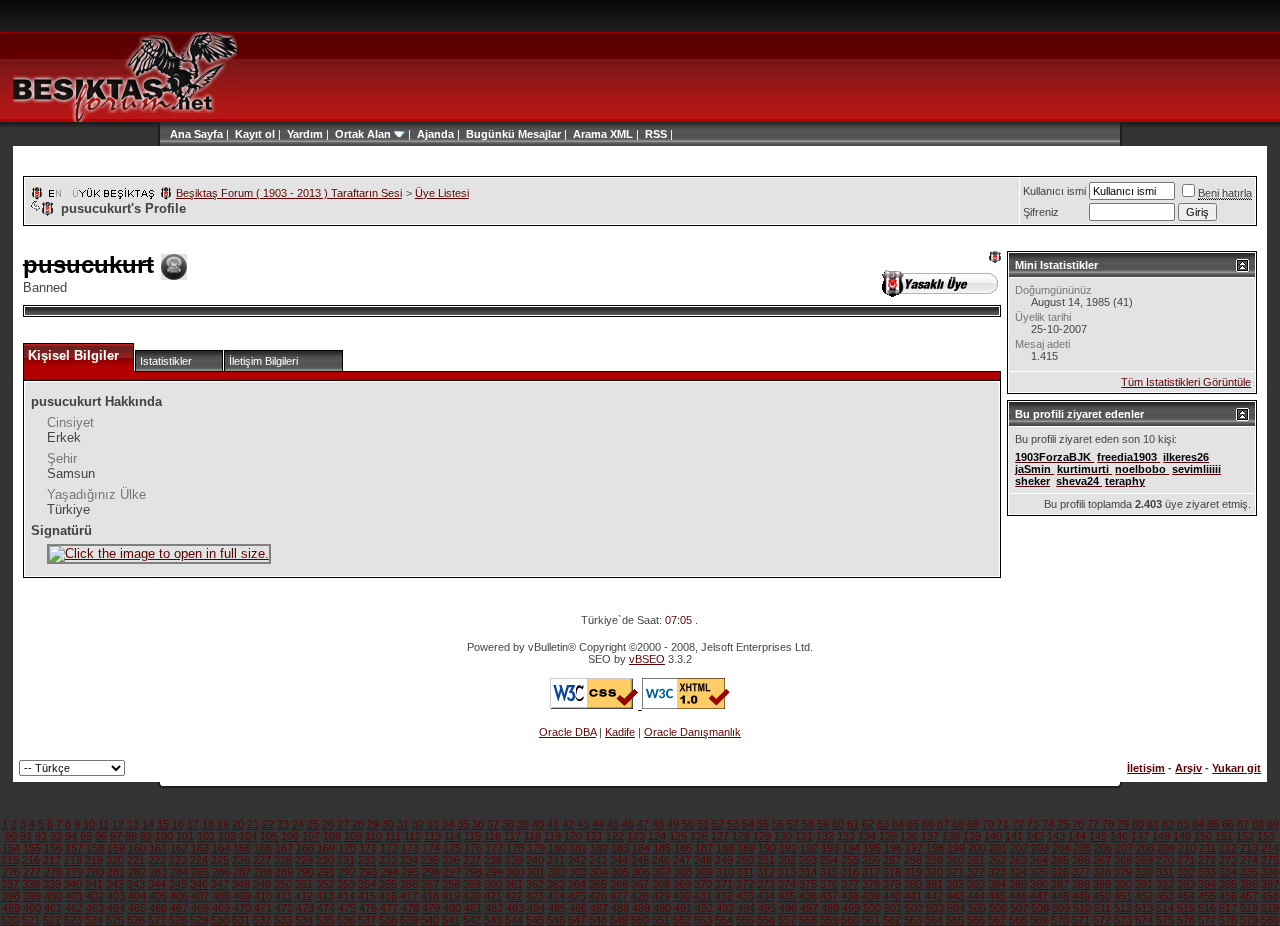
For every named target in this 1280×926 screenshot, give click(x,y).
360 (493, 884)
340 (73, 884)
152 (1245, 836)
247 (682, 860)
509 (1061, 908)
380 (913, 884)
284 (179, 872)
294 (389, 872)
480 (452, 908)
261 (976, 860)
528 (178, 920)
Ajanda (435, 134)
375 (808, 884)
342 (115, 884)
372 (745, 884)
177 (494, 848)
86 (1228, 824)
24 (298, 824)
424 (556, 896)
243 (598, 860)
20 (238, 824)
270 (1165, 860)
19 (223, 824)
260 (955, 860)
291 (326, 872)
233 (388, 860)
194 (851, 848)
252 (787, 860)
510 (1082, 908)
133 (846, 836)
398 (11, 896)
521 (31, 920)
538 (388, 920)
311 (745, 872)
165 (242, 848)
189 (746, 848)
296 (431, 872)
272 (1207, 860)
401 (74, 896)
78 (1108, 824)
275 (1270, 860)
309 (704, 872)
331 (1165, 872)
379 (892, 884)
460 (32, 908)
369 (682, 884)
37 (493, 824)
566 (976, 920)
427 (619, 896)
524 (94, 920)
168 (305, 848)
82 (1168, 824)
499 (851, 908)
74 (1048, 824)
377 (850, 884)
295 (410, 872)
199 (956, 848)
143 (1056, 836)
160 (137, 848)
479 (431, 908)
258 (913, 860)
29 (373, 824)
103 (227, 836)
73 (1033, 824)
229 (304, 860)
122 (615, 836)
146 (1119, 836)
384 (997, 884)
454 (1186, 896)
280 (95, 872)
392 (1165, 884)
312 (766, 872)
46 (628, 824)
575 (1165, 920)
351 (304, 884)
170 (347, 848)
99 (146, 836)
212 (1228, 848)
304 (599, 872)
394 (1207, 884)
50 (688, 824)
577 (1207, 920)
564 (934, 920)
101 (185, 836)
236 (451, 860)
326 (1060, 872)
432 (724, 896)
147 (1140, 836)
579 (1249, 920)
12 (118, 824)
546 (556, 920)
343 (136, 884)
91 (26, 836)
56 (778, 824)
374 (787, 884)
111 (393, 836)
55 (763, 824)
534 (304, 920)
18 (208, 824)
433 (745, 896)
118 (532, 836)
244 (619, 860)
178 (515, 848)
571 (1081, 920)
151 (1224, 836)
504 (956, 908)
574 (1144, 920)
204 (1061, 848)
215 (10, 860)
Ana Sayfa (196, 134)
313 (787, 872)
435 (787, 896)
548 (598, 920)
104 (248, 836)
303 (578, 872)
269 (1144, 860)
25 (313, 824)
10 (89, 824)
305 (620, 872)
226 (241, 860)
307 (662, 872)
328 (1102, 872)
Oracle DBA (567, 732)
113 (432, 836)
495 (767, 908)
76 (1078, 824)
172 (389, 848)
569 (1039, 920)
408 (221, 896)
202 (1019, 848)
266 (1081, 860)
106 (290, 836)
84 (1198, 824)
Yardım (305, 134)
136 (909, 836)
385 (1018, 884)
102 (206, 836)
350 (283, 884)
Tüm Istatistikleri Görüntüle (1186, 382)
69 (973, 824)
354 (367, 884)
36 (478, 824)
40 (538, 824)
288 (263, 872)
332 (1186, 872)
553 (703, 920)
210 (1187, 848)
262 (997, 860)
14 (148, 824)
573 (1123, 920)
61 (853, 824)
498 (830, 908)
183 (620, 848)
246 (661, 860)
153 (1266, 836)
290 (305, 872)
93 (56, 836)
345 (178, 884)
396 (1249, 884)
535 (325, 920)
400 (53, 896)
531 (241, 920)
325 (1039, 872)
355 (388, 884)
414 (346, 896)
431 (703, 896)
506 (998, 908)
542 (472, 920)
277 (32, 872)
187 (704, 848)
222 (157, 860)
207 (1124, 848)
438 (850, 896)
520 (10, 920)
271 (1186, 860)
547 (577, 920)
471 (263, 908)
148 (1161, 836)
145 (1098, 836)
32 (418, 824)
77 (1093, 824)
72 (1018, 824)
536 (346, 920)
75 (1063, 824)
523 (73, 920)
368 (661, 884)
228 (283, 860)
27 (343, 824)
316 (850, 872)
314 (808, 872)
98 (131, 836)
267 (1102, 860)
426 (598, 896)
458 (1270, 896)
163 (200, 848)
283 (158, 872)
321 (955, 872)
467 (179, 908)
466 (158, 908)
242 (577, 860)
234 (409, 860)
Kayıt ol (255, 134)
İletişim (1146, 768)
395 (1228, 884)
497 (809, 908)
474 (326, 908)
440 (892, 896)
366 (619, 884)
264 (1039, 860)
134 (867, 836)
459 (11, 908)
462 (74, 908)
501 (893, 908)
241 (556, 860)
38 (508, 824)
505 (977, 908)
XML (621, 134)
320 (934, 872)
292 (347, 872)
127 (720, 836)
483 (515, 908)
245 (640, 860)
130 (783, 836)
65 (913, 824)
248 (703, 860)
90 (11, 836)
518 (1249, 908)
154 (11, 848)
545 (535, 920)
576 (1186, 920)
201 (998, 848)
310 (725, 872)
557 (787, 920)
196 (893, 848)
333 (1207, 872)
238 (493, 860)
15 (163, 824)
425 (577, 896)
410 (263, 896)
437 (829, 896)
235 (430, 860)
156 (53, 848)
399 (32, 896)
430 (682, 896)
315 (829, 872)
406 (179, 896)
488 (620, 908)
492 (704, 908)
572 (1102, 920)
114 (452, 836)
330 (1144, 872)
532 (262, 920)
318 (892, 872)
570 (1060, 920)
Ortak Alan (363, 134)
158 (95, 848)
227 (262, 860)
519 (1270, 908)
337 (10, 884)
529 (199, 920)
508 (1040, 908)
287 (242, 872)
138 (951, 836)
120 (573, 836)
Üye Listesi (442, 193)
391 (1144, 884)
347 (220, 884)
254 (829, 860)
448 (1060, 896)
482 (494, 908)
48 (658, 824)
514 (1165, 908)
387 (1060, 884)
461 (53, 908)
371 (724, 884)
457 (1249, 896)
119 (552, 836)
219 (94, 860)
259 (934, 860)
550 (640, 920)
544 (514, 920)
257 (892, 860)
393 (1186, 884)
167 (284, 848)
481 (473, 908)
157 (74, 848)
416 (388, 896)
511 (1102, 908)
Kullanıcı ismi (1054, 191)
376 (829, 884)
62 (868, 824)
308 (683, 872)
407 (200, 896)
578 (1228, 920)
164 (221, 848)
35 (463, 824)
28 (358, 824)
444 (976, 896)
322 (976, 872)
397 (1270, 884)
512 (1123, 908)
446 (1018, 896)
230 (325, 860)
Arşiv (1188, 768)
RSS (656, 134)
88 (1258, 824)
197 (914, 848)
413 (325, 896)
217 (52, 860)
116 (492, 836)
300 (515, 872)
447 (1039, 896)
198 (935, 848)
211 (1207, 848)
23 (283, 824)
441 (913, 896)
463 (95, 908)
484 (536, 908)
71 (1003, 824)
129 (762, 836)
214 (1270, 848)
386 (1039, 884)
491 (683, 908)
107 (311, 836)
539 (409, 920)
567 (997, 920)
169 (326, 848)
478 (410, 908)
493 (725, 908)
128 (741, 836)
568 (1018, 920)
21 (253, 824)
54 (748, 824)
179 (536, 848)
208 (1145, 848)
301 (536, 872)
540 (430, 920)
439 (871, 896)
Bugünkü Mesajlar (513, 134)
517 (1228, 908)
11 (103, 824)
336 (1270, 872)
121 (594, 836)
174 (431, 848)
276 (11, 872)
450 (1102, 896)
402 (95, 896)
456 (1228, 896)
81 (1153, 824)
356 (409, 884)
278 (53, 872)
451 (1123, 896)
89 (1273, 824)
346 (199, 884)
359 (472, 884)
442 (934, 896)
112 (412, 836)
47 (643, 824)
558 (808, 920)
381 (934, 884)
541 (451, 920)
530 (220, 920)
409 (242, 896)
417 (409, 896)
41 (553, 824)
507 (1019, 908)
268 (1123, 860)
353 (346, 884)
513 (1144, 908)
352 (325, 884)
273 (1228, 860)
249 (724, 860)
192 (809, 848)
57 (793, 824)
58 (808, 824)
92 (41, 836)
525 (115, 920)
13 (133, 824)
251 (766, 860)
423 (535, 896)
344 (157, 884)
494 (746, 908)
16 (178, 824)
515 (1186, 908)
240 (535, 860)
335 (1249, 872)
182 (599, 848)
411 (283, 896)
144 (1077, 836)
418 (430, 896)
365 (598, 884)
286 (221, 872)
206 (1103, 848)
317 (871, 872)
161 (158, 848)
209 (1166, 848)
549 (619, 920)
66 (928, 824)
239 (514, 860)
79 (1123, 824)
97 (116, 836)
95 (86, 836)
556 (766, 920)
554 (724, 920)
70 (988, 824)
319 (913, 872)
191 (788, 848)
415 (367, 896)
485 (557, 908)
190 (767, 848)
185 (662, 848)
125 (678, 836)
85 (1213, 824)
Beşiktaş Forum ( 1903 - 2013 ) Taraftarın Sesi (289, 193)
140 (993, 836)
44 (598, 824)
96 (101, 836)
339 (52, 884)
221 (136, 860)
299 (494, 872)
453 (1165, 896)
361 (514, 884)
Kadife (620, 732)
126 (699, 836)
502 (914, 908)
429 (661, 896)
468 (200, 908)
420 (472, 896)
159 (116, 848)
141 (1014, 836)
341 (94, 884)
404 (137, 896)
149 (1182, 836)
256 (871, 860)
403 (116, 896)
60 (838, 824)
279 (74, 872)
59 (823, 824)
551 (661, 920)
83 (1183, 824)
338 (31, 884)
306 (641, 872)
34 (448, 824)
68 (958, 824)
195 (872, 848)
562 (892, 920)
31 (403, 824)
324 (1018, 872)
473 (305, 908)
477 (389, 908)
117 (512, 836)
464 (116, 908)
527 (157, 920)
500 (872, 908)
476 (368, 908)
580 (1270, 920)
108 (332, 836)
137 (930, 836)
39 (523, 824)
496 (788, 908)
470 (242, 908)
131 (804, 836)
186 (683, 848)
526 (136, 920)
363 (556, 884)
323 (997, 872)
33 (433, 824)
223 (178, 860)
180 (557, 848)
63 (883, 824)
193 (830, 848)
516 (1207, 908)
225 (220, 860)
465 (137, 908)
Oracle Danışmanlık (692, 732)
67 (943, 824)
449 (1081, 896)
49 (673, 824)
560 (850, 920)
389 (1102, 884)
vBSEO (647, 659)
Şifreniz (1041, 212)
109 (353, 836)
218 (73, 860)
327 (1081, 872)
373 (766, 884)
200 (977, 848)
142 (1035, 836)
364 (577, 884)
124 (657, 836)
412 (304, 896)
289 (284, 872)
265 (1060, 860)
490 (662, 908)
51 (703, 824)
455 (1207, 896)
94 (71, 836)
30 (388, 824)
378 (871, 884)
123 (636, 836)
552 (682, 920)
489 (641, 908)
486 (578, 908)
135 (888, 836)
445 (997, 896)
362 (535, 884)
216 (31, 860)
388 (1081, 884)
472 (284, 908)
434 (766, 896)
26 (328, 824)
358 (451, 884)
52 (718, 824)
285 (200, 872)
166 (263, 848)
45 (613, 824)
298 (473, 872)
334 (1228, 872)
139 (972, 836)
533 (283, 920)
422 (514, 896)
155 (32, 848)
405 (158, 896)
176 (473, 848)
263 (1018, 860)
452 (1144, 896)
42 (568, 824)
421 (493, 896)
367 (640, 884)
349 (262, 884)
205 (1082, 848)
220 (115, 860)
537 (367, 920)
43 (583, 824)
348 (241, 884)
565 (955, 920)
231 (346, 860)
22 (268, 824)
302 (557, 872)
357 (430, 884)
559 (829, 920)
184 (641, 848)
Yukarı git (1236, 768)
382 (955, 884)
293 (368, 872)
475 (347, 908)
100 (164, 836)
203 (1040, 848)
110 (373, 836)
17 (193, 824)
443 (955, 896)
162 (179, 848)
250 (745, 860)
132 (825, 836)
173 (410, 848)
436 (808, 896)
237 (472, 860)
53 (733, 824)
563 (913, 920)
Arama (590, 134)
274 (1249, 860)
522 (52, 920)
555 (745, 920)
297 (452, 872)
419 (451, 896)
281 (116, 872)
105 (269, 836)
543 (493, 920)
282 (137, 872)
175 (452, 848)
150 (1203, 836)
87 (1243, 824)
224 (199, 860)
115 (472, 836)
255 (850, 860)
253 (808, 860)
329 (1123, 872)
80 (1138, 824)
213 (1249, 848)
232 (367, 860)
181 (578, 848)
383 (976, 884)
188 (725, 848)
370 (703, 884)
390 (1123, 884)
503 (935, 908)
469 (221, 908)
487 (599, 908)
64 (898, 824)
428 (640, 896)
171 (368, 848)
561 (871, 920)
